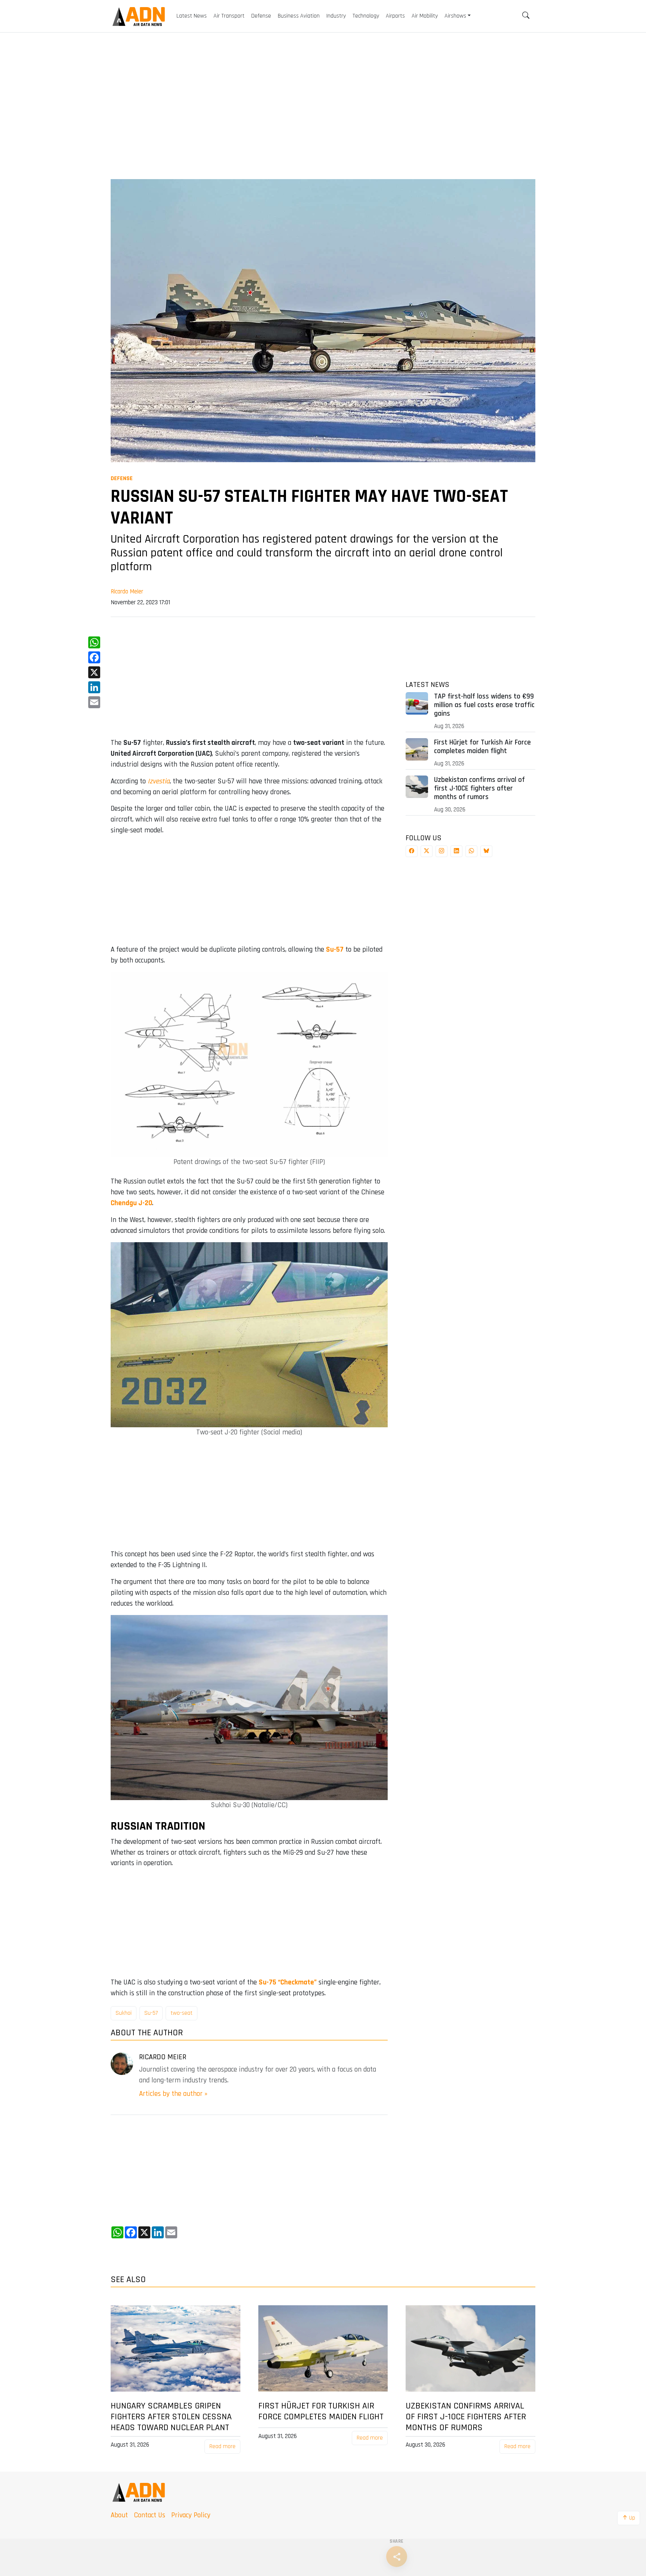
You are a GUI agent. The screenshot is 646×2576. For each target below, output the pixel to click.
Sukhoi (124, 2013)
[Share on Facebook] (412, 851)
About (119, 2515)
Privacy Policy (191, 2515)
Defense (122, 478)
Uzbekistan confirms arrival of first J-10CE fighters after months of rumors (479, 788)
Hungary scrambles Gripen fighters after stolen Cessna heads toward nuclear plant (171, 2417)
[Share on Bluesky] (486, 851)
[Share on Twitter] (427, 851)
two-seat (182, 2013)
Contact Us (150, 2515)
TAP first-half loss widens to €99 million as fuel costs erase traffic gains (484, 705)
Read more (222, 2446)
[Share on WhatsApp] (471, 851)
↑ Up (629, 2518)
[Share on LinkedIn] (456, 851)
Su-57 (151, 2013)
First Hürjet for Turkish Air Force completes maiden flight (482, 747)
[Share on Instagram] (442, 851)
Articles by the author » (173, 2094)
